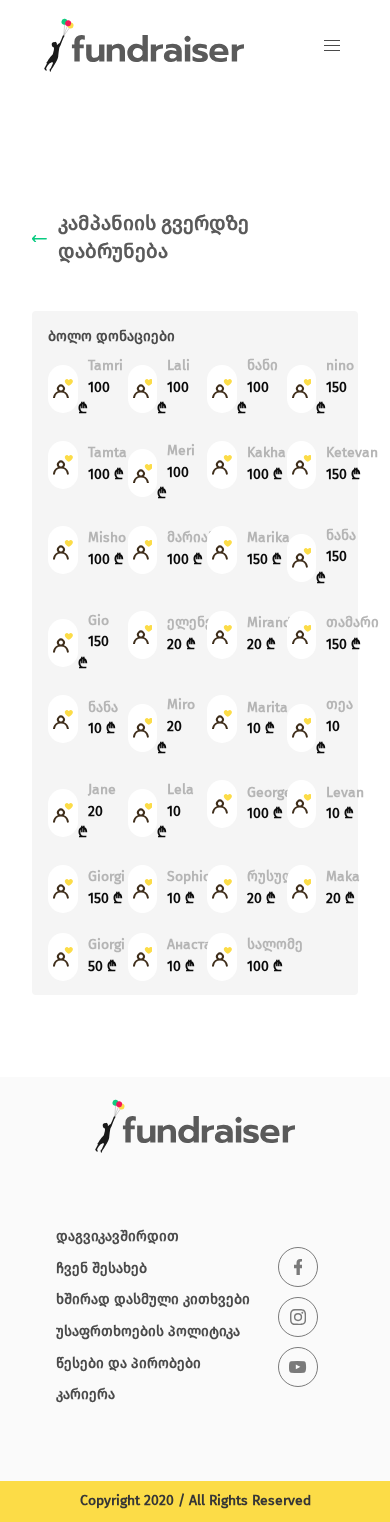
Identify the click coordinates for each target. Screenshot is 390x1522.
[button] (332, 46)
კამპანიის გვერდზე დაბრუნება (153, 239)
